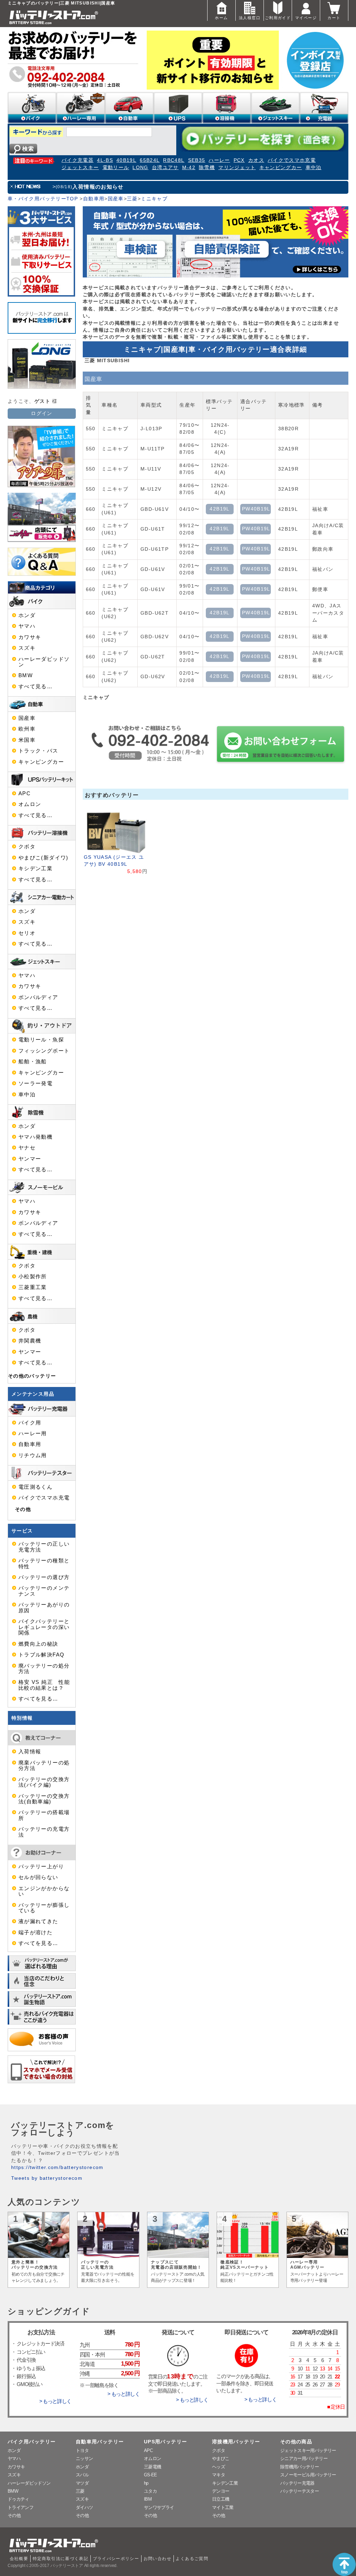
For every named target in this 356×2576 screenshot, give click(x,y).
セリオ (27, 933)
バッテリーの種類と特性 (44, 1563)
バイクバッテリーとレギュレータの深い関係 (44, 1627)
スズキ (27, 648)
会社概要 (19, 2559)
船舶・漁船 (33, 1062)
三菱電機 (152, 2467)
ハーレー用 (33, 1434)
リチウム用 (33, 1455)
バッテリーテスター (300, 2491)
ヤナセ (27, 1148)
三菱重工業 (33, 1287)
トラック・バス (38, 751)
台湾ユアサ (165, 168)
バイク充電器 (78, 160)
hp (146, 2483)
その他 (23, 1509)
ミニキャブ (154, 199)
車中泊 (314, 168)
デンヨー (221, 2491)
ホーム (221, 18)
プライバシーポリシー (116, 2559)
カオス (256, 160)
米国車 (27, 740)
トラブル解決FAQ (41, 1655)
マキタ (219, 2475)
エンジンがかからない (44, 1891)
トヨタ (82, 2450)
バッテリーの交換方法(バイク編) (44, 1782)
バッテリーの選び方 (44, 1577)
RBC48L (174, 160)
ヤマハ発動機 (35, 1137)
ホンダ (27, 615)
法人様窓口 (250, 18)
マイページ (306, 18)
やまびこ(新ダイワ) (43, 858)
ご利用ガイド (278, 18)
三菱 (132, 199)
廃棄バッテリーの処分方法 (44, 1765)
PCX (239, 160)
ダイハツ (84, 2507)
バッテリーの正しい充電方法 (44, 1547)
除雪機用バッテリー (300, 2467)
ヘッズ (219, 2467)
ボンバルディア (38, 997)
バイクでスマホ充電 (292, 160)
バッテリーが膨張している (44, 1908)
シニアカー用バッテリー (304, 2458)
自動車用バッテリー (100, 2442)
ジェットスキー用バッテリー (308, 2450)
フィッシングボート (44, 1051)
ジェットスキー (80, 168)
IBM (148, 2499)
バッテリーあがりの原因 (44, 1607)
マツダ (82, 2483)
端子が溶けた (35, 1933)
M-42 (189, 168)
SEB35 (197, 160)
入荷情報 (30, 1752)
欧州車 (27, 729)
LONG (140, 168)
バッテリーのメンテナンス (44, 1591)
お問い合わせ (157, 2559)
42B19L (220, 509)
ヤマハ (27, 626)
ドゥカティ (18, 2499)
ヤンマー (30, 1159)
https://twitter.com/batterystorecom (57, 2167)
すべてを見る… (38, 1699)
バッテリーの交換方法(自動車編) (44, 1799)
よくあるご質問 (192, 2559)
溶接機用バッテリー (236, 2442)
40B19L (126, 160)
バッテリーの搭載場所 (44, 1815)
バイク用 (30, 1423)
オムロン (30, 804)
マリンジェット (237, 168)
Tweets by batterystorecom (47, 2178)
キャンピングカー (281, 168)
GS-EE (151, 2475)
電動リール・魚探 (41, 1040)
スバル (82, 2475)
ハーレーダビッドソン (44, 662)
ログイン (42, 413)
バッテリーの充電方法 (44, 1832)
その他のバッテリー (32, 1376)
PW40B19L (256, 509)
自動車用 (94, 199)
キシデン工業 (35, 869)
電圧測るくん (35, 1487)
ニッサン (84, 2458)
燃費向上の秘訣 (38, 1644)
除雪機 (207, 168)
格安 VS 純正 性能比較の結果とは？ (44, 1685)
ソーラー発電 (35, 1083)
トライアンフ (21, 2507)
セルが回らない (38, 1877)
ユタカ (150, 2491)
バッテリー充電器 (297, 2483)
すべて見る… (35, 687)
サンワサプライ (159, 2507)
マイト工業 (223, 2507)
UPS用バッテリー (165, 2442)
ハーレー (219, 160)
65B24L (150, 160)
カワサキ (30, 637)
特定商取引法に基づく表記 (60, 2559)
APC (25, 793)
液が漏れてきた (38, 1921)
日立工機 (221, 2499)
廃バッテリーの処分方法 (44, 1669)
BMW (26, 675)
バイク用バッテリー (32, 2442)
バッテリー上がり (41, 1867)
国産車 (116, 199)
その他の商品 (296, 2442)
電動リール (116, 168)
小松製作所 (33, 1277)
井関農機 (30, 1341)
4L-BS (105, 160)
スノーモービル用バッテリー (308, 2475)
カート (334, 18)
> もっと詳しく (55, 2401)
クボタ (27, 847)
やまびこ (221, 2458)
